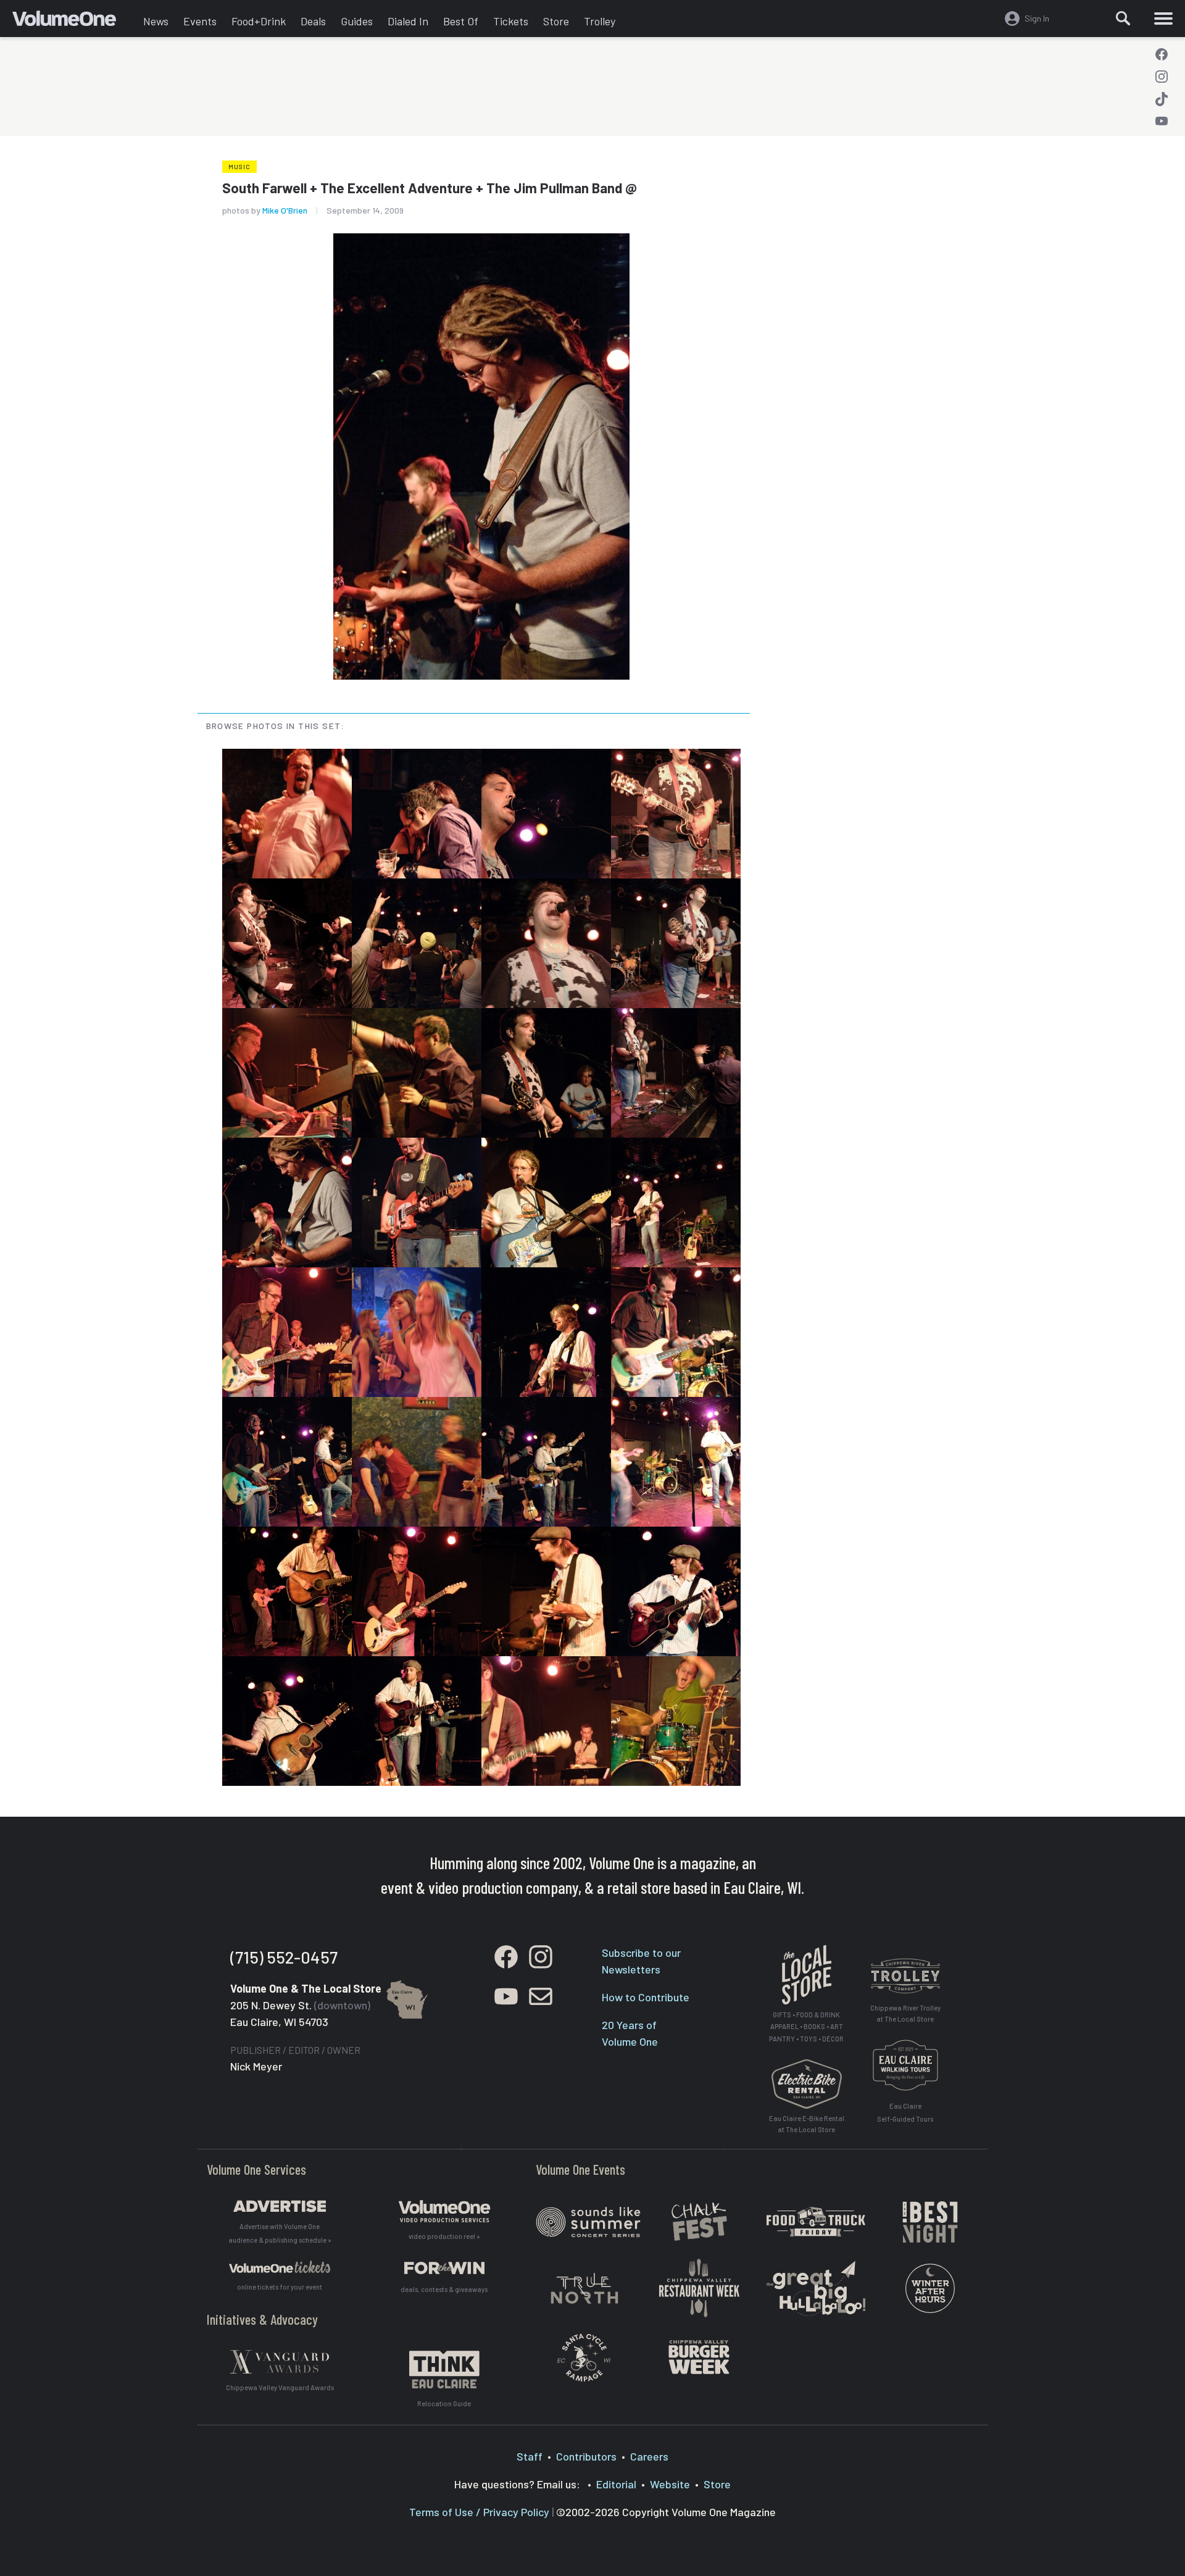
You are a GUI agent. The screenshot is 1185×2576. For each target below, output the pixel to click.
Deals (313, 21)
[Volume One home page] (74, 22)
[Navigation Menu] (1163, 19)
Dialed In (408, 21)
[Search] (1123, 19)
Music (239, 167)
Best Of (461, 21)
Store (556, 21)
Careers (649, 2456)
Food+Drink (259, 21)
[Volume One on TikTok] (1162, 99)
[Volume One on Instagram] (1162, 77)
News (156, 21)
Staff (530, 2456)
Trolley (600, 21)
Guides (357, 21)
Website (670, 2484)
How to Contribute (646, 1997)
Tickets (511, 21)
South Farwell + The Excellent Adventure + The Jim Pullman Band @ (430, 188)
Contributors (586, 2456)
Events (200, 21)
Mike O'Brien (285, 210)
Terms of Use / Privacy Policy (479, 2512)
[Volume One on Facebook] (1162, 54)
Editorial (616, 2484)
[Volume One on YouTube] (1162, 121)
